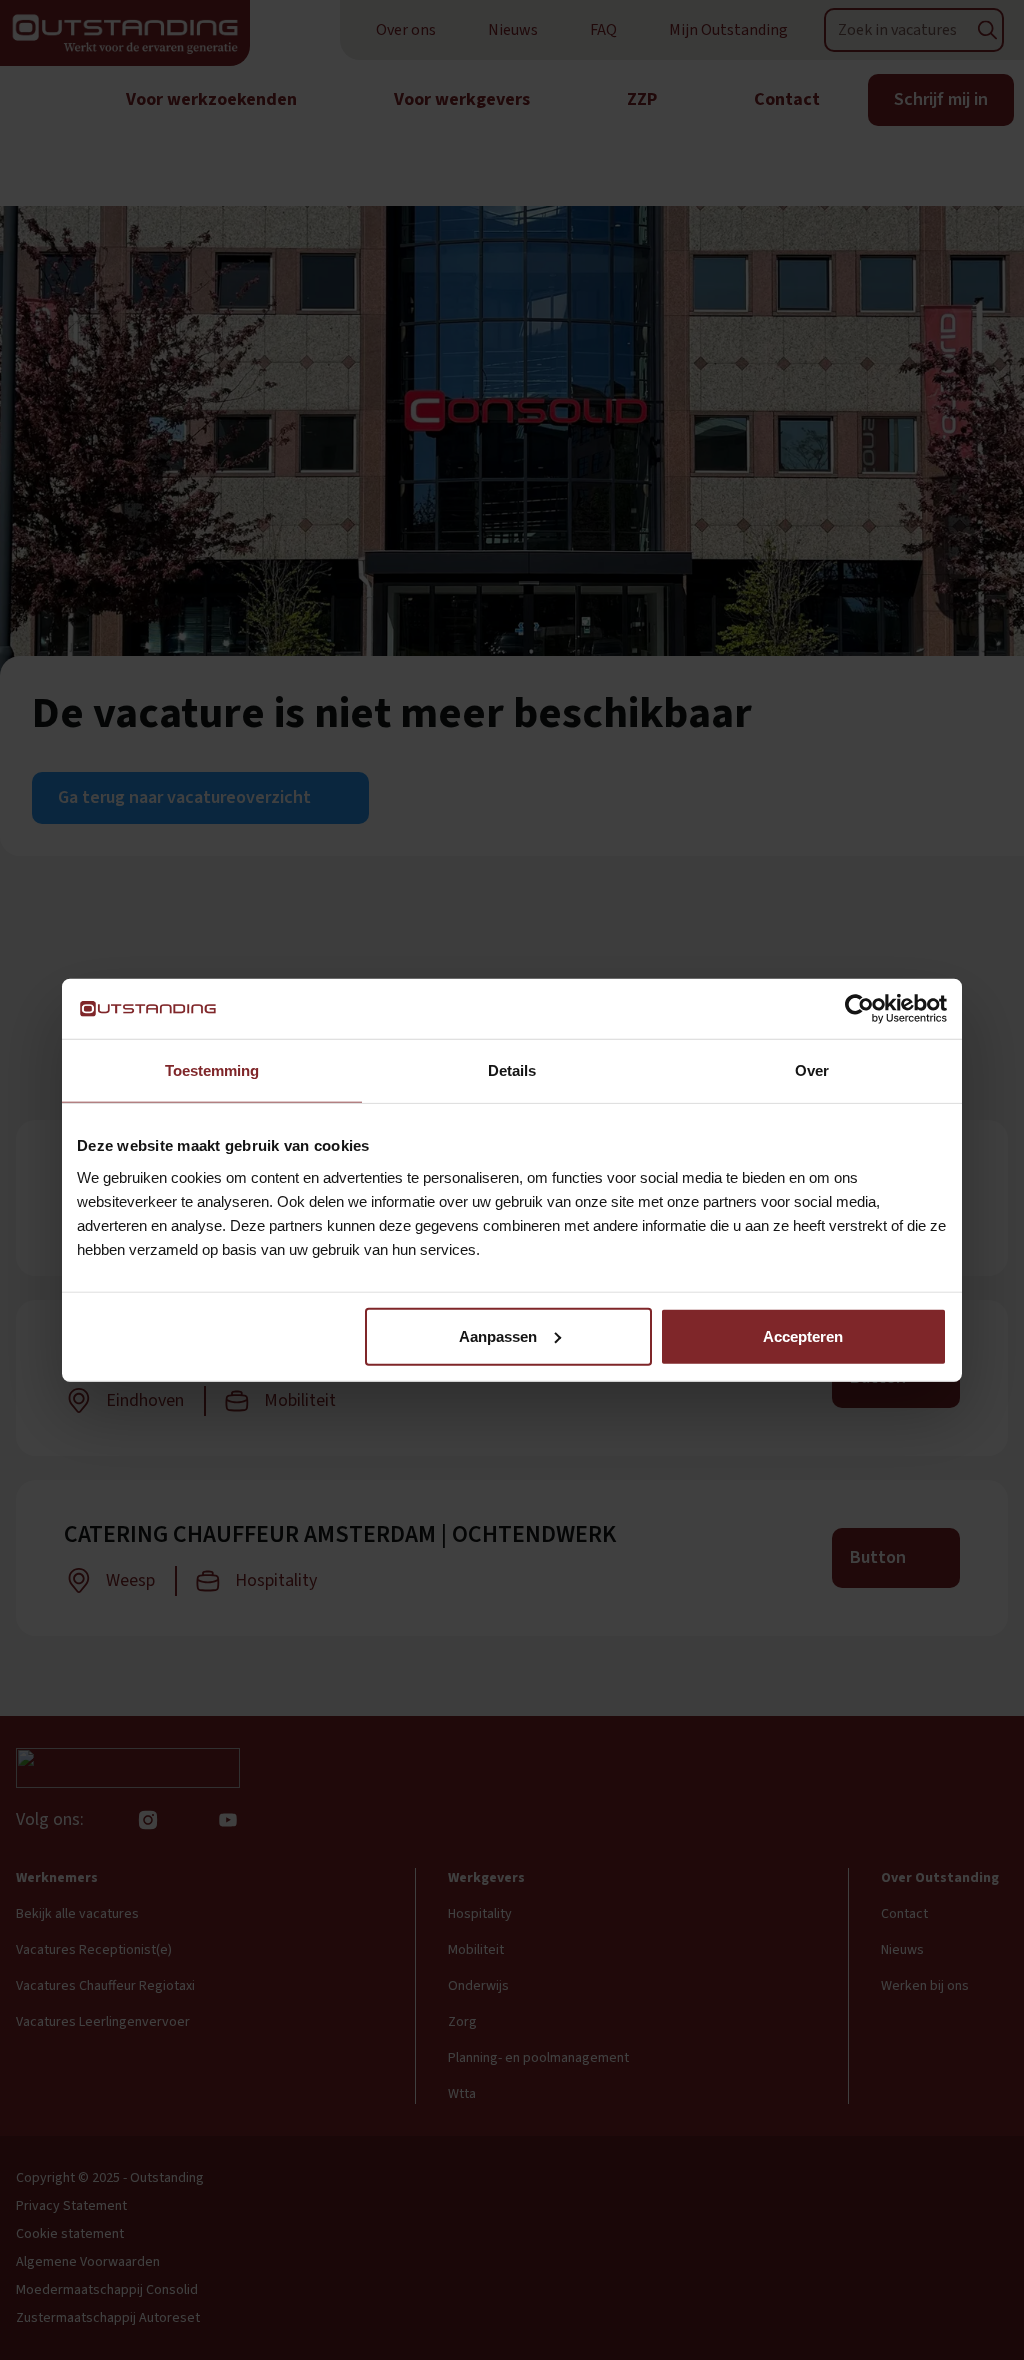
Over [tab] (812, 1070)
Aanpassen (498, 1335)
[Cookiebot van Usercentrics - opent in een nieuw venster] (859, 1009)
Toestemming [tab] (212, 1070)
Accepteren (803, 1335)
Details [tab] (512, 1070)
